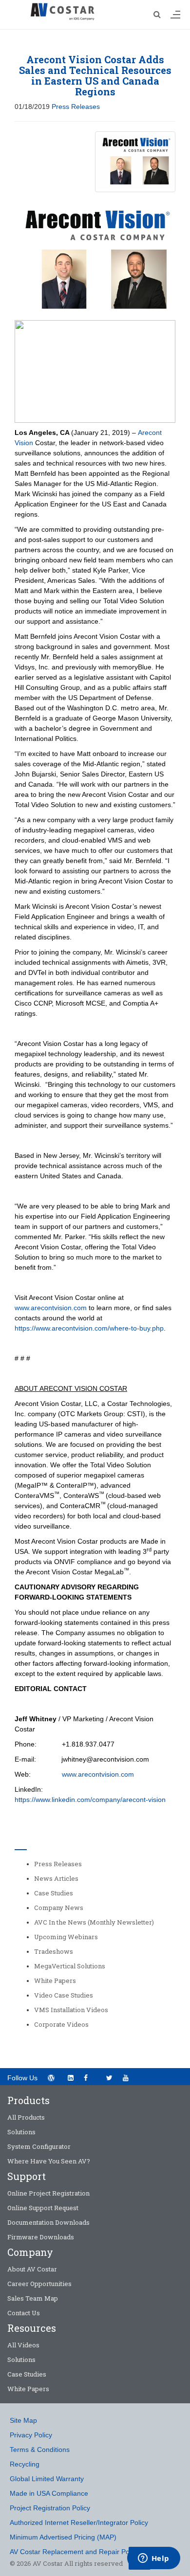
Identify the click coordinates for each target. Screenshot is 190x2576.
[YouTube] (129, 2077)
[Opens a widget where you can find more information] (153, 2559)
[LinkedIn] (70, 2078)
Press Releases (76, 107)
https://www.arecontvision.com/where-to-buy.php (89, 1328)
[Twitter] (109, 2078)
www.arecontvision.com (51, 1308)
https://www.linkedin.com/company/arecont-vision (90, 1800)
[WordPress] (51, 2078)
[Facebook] (90, 2077)
